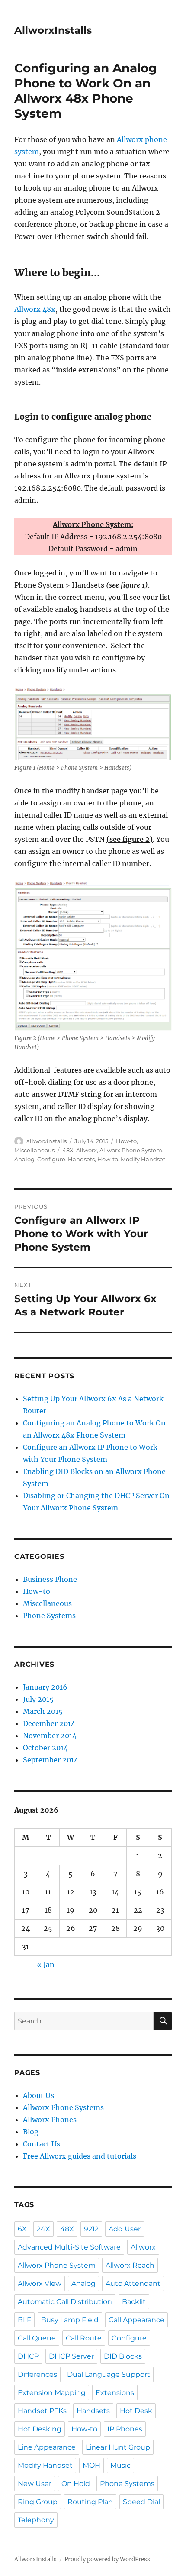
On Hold (76, 2484)
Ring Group (38, 2502)
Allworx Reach (130, 2265)
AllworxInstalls (53, 30)
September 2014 (51, 1760)
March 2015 (43, 1711)
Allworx (87, 1150)
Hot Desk (136, 2411)
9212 (91, 2229)
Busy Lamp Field (70, 2320)
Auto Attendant (133, 2283)
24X (43, 2229)
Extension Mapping (52, 2393)
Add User (125, 2229)
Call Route (84, 2338)
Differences (37, 2374)
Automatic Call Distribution (65, 2302)
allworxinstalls (46, 1141)
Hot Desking (40, 2429)
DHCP (28, 2356)
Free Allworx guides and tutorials (80, 2156)
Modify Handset (143, 1159)
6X (22, 2229)
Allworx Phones (50, 2120)
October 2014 (45, 1748)
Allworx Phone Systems (63, 2107)
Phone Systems (49, 1616)
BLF (24, 2320)
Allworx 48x (35, 309)
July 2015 (38, 1699)
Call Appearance (136, 2320)
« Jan (46, 1965)
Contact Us (42, 2144)
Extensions (115, 2393)
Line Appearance (47, 2447)
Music (120, 2465)
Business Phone (50, 1579)
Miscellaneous (34, 1150)
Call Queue (37, 2338)
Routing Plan (90, 2502)
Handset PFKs (42, 2411)
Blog (31, 2132)
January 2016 (45, 1687)
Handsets (81, 1159)
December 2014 (49, 1723)
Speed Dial (141, 2502)
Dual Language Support (109, 2374)
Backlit (134, 2302)
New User (35, 2484)
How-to (126, 1141)
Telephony (36, 2520)
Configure (51, 1159)
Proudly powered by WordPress (107, 2559)
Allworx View (40, 2283)
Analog (24, 1159)
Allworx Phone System (131, 1150)
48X (68, 1150)
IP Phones (125, 2429)
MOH (91, 2465)
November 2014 (50, 1736)
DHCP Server (71, 2356)
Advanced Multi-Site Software (69, 2247)
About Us (38, 2095)
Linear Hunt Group (118, 2447)
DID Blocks (123, 2356)
